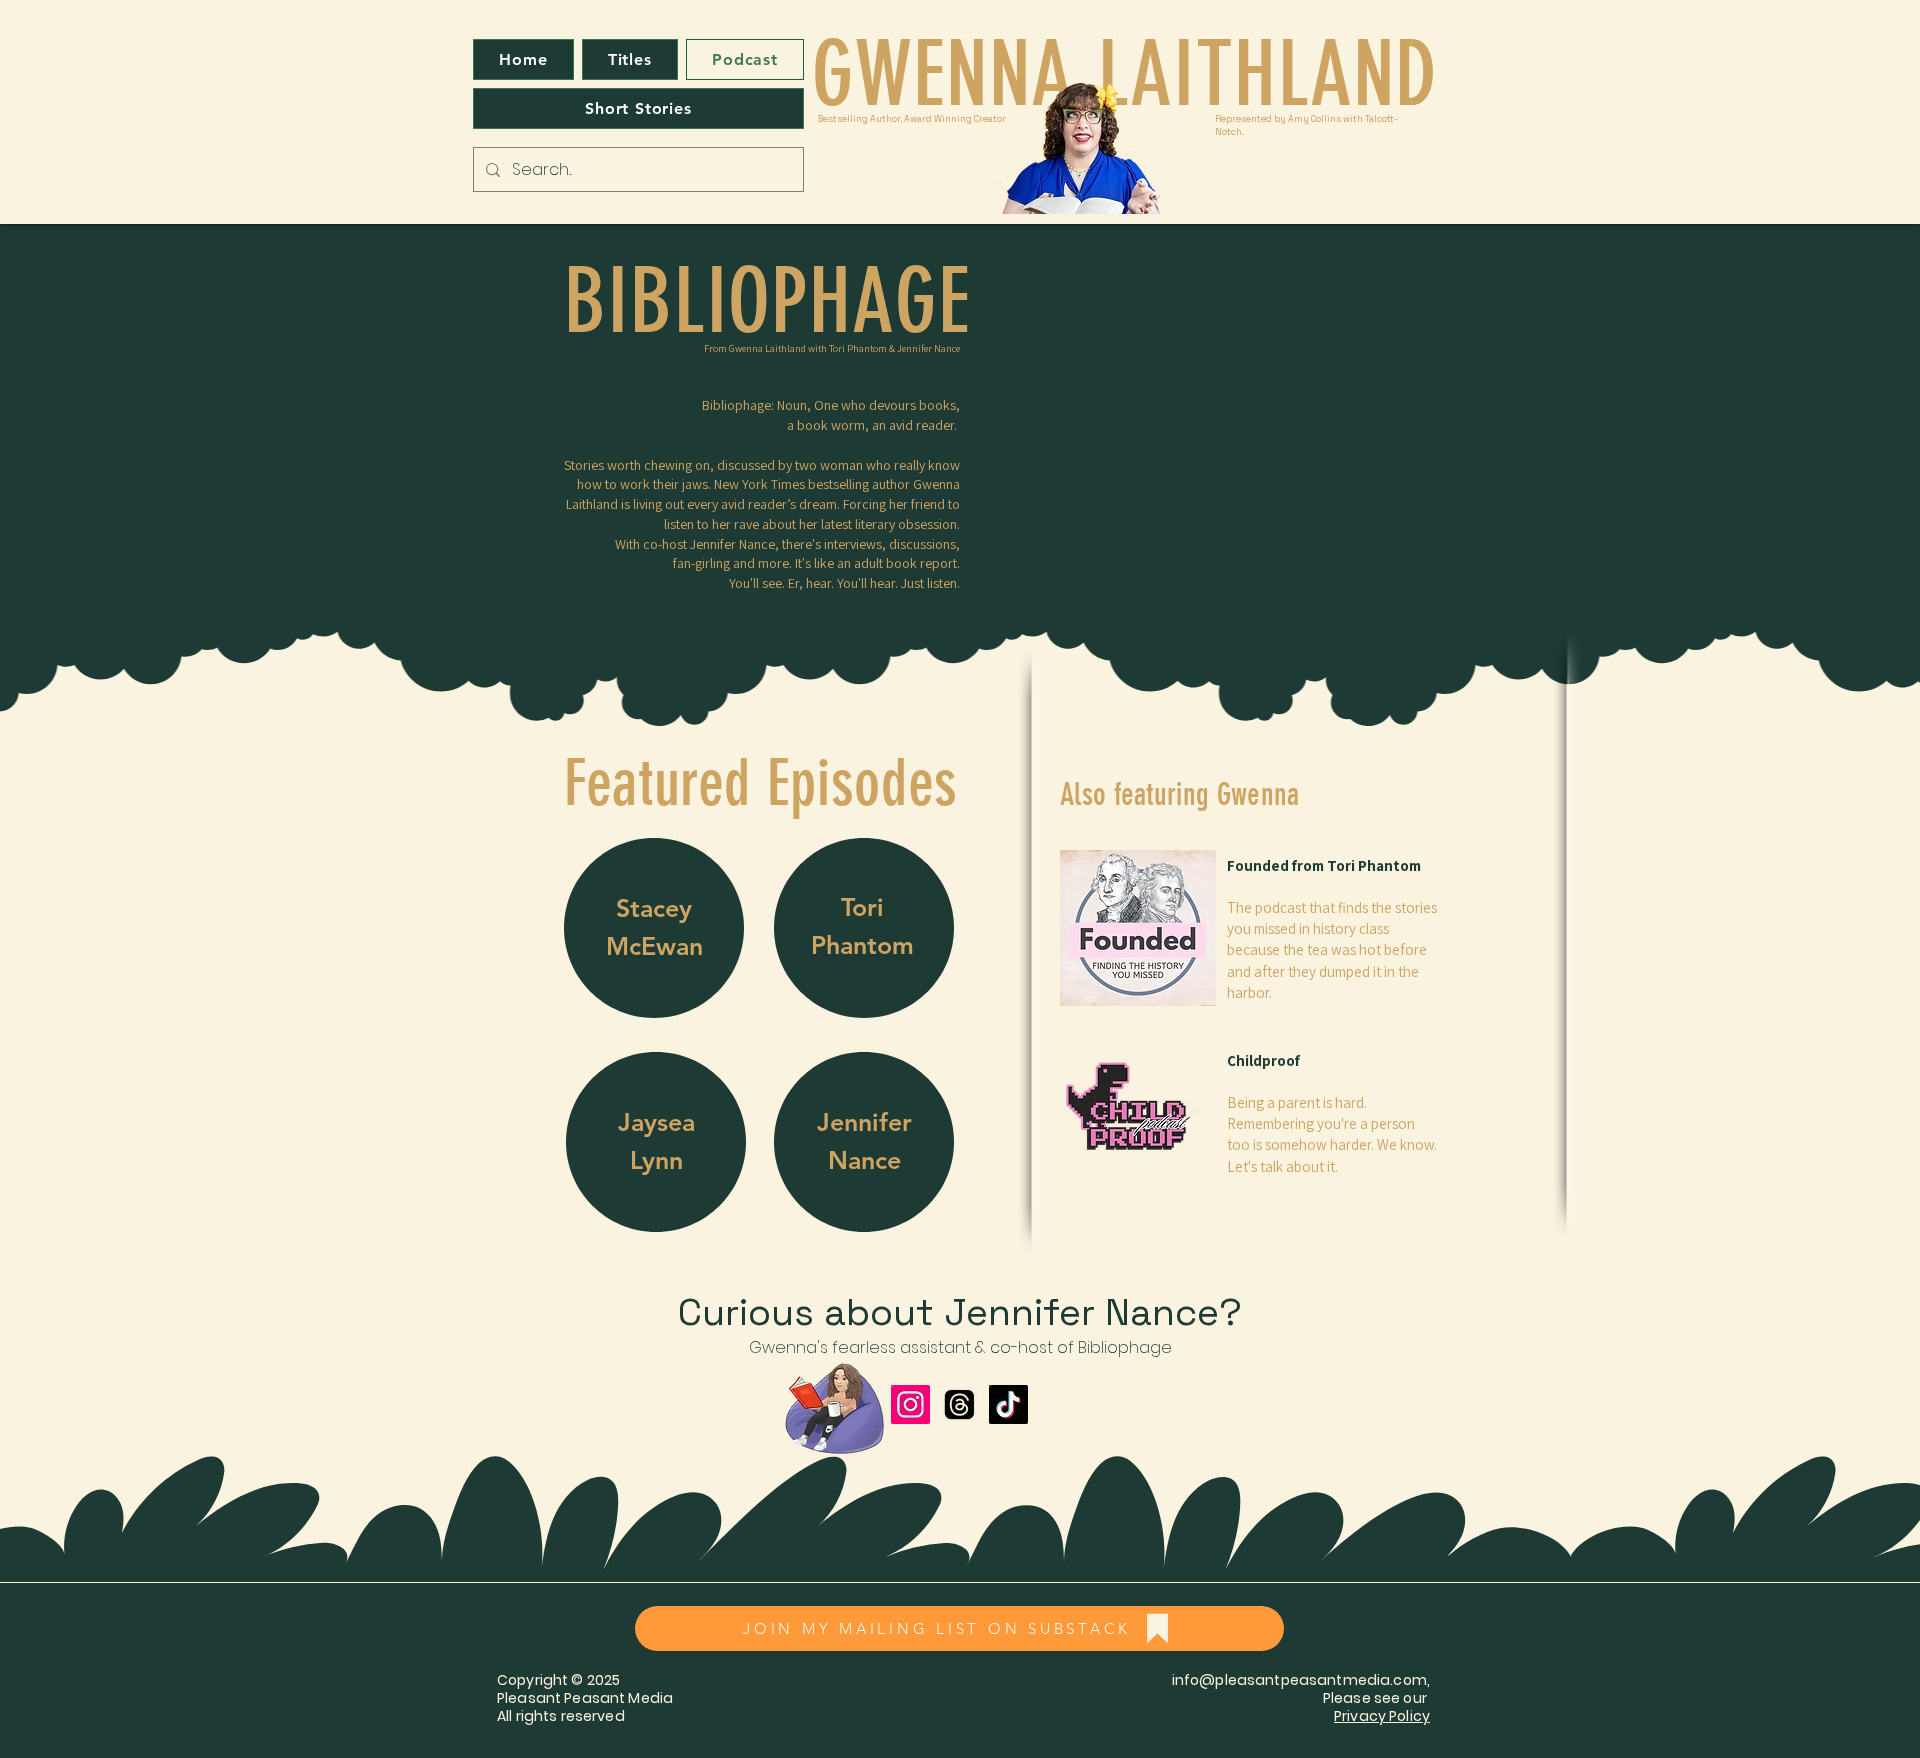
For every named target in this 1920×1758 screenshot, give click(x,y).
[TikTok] (1008, 1404)
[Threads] (959, 1404)
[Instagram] (910, 1404)
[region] (654, 928)
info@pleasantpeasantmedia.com (1299, 1680)
